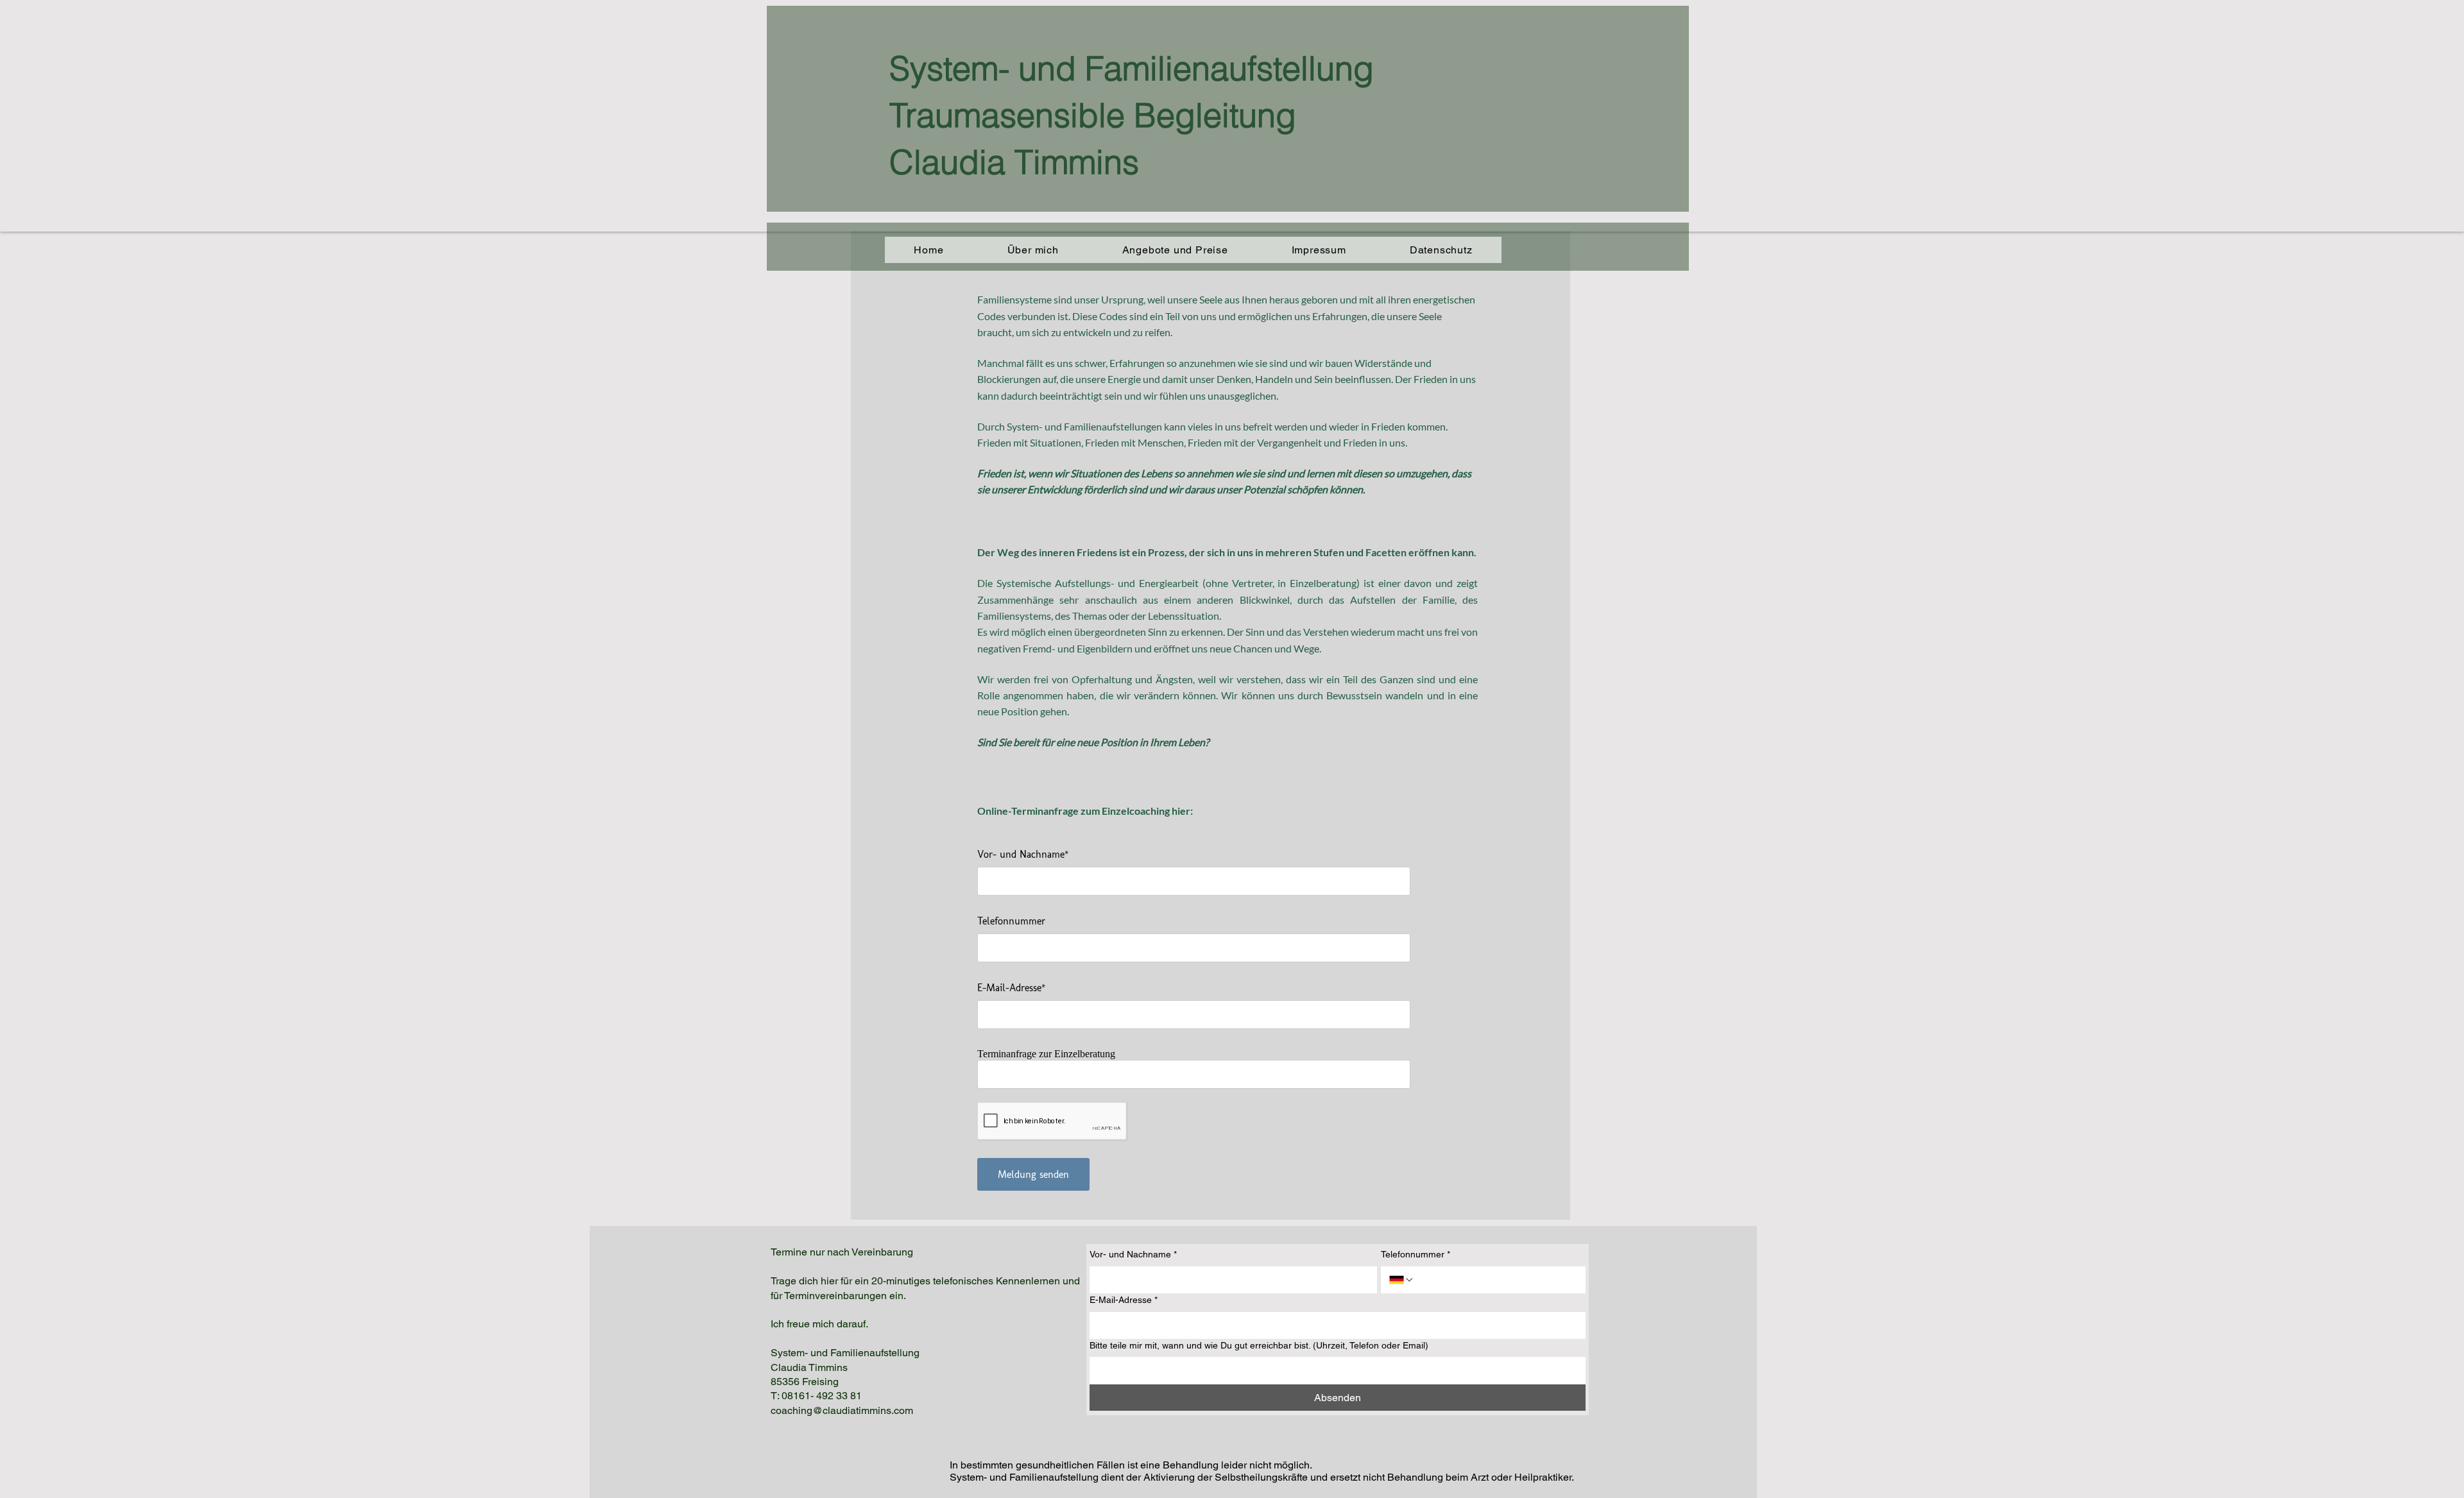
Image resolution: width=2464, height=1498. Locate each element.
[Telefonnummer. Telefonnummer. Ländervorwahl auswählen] (1401, 1280)
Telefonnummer (1416, 1254)
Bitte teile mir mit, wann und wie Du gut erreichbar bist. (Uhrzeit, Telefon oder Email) (1259, 1345)
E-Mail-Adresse (1124, 1300)
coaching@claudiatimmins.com (842, 1410)
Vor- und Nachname (1133, 1254)
